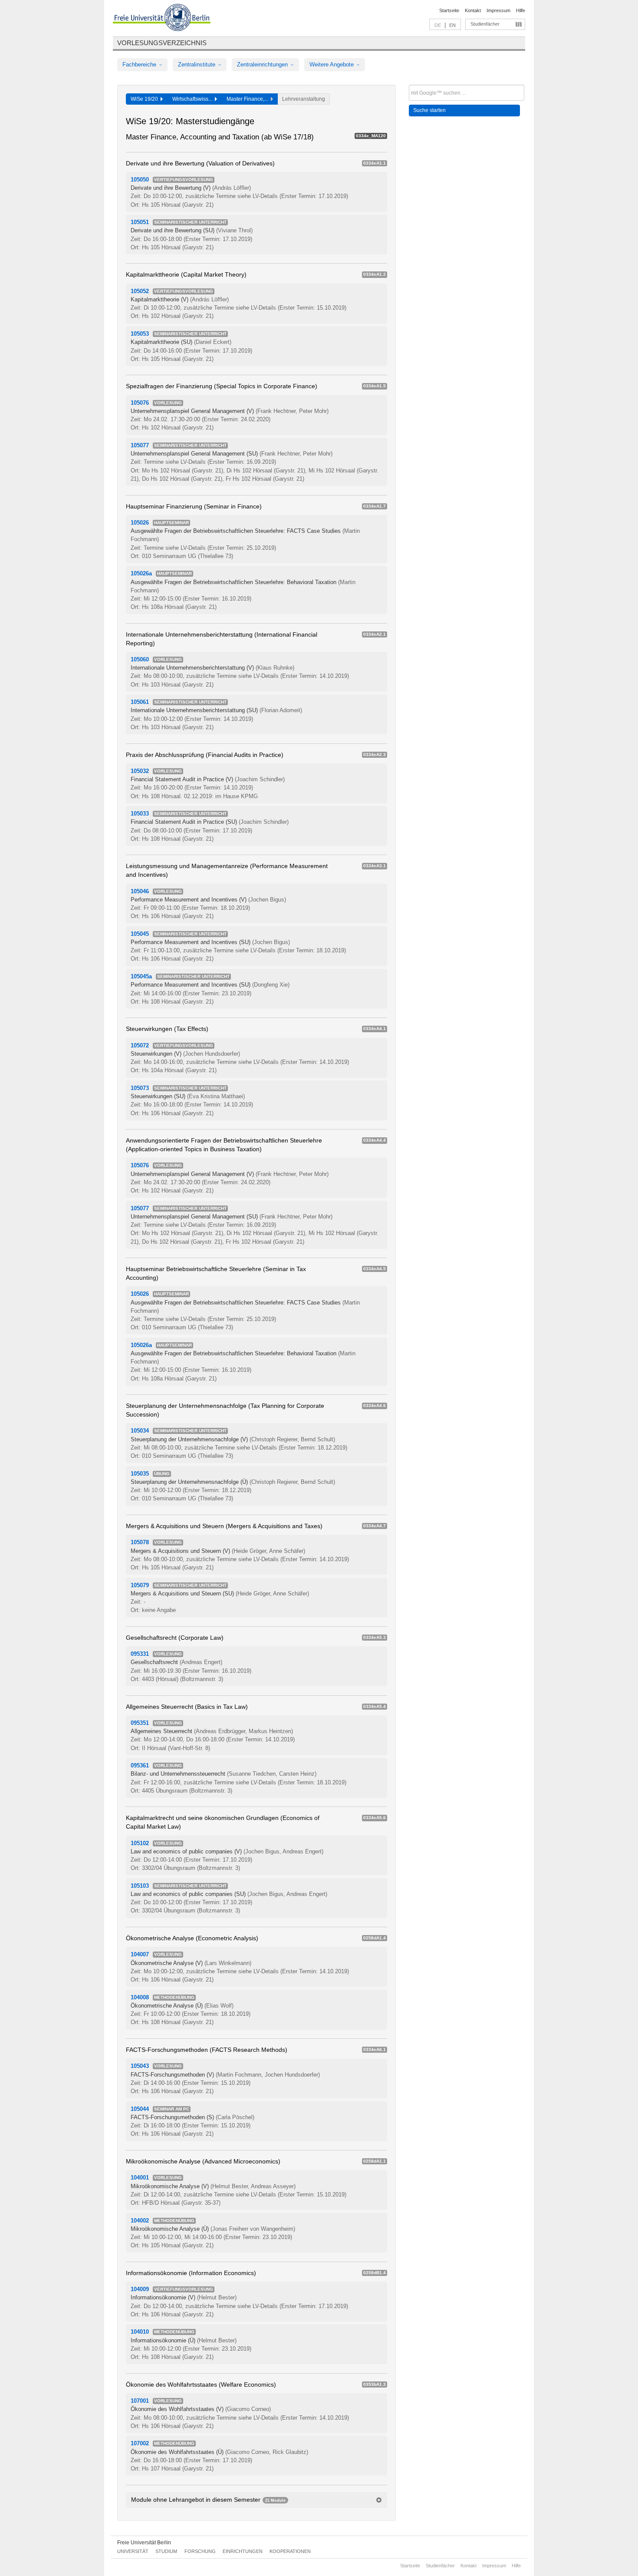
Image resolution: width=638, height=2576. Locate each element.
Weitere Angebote (332, 64)
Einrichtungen (243, 2551)
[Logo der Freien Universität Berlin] (162, 19)
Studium (166, 2551)
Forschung (200, 2551)
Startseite (449, 10)
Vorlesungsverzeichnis (162, 43)
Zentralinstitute (197, 64)
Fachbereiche (140, 64)
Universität (133, 2551)
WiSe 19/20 (146, 99)
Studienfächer (485, 24)
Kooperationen (290, 2551)
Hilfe (521, 10)
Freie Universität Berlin (144, 2543)
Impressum (498, 10)
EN (452, 25)
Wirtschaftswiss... (194, 99)
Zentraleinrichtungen (263, 64)
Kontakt (473, 10)
